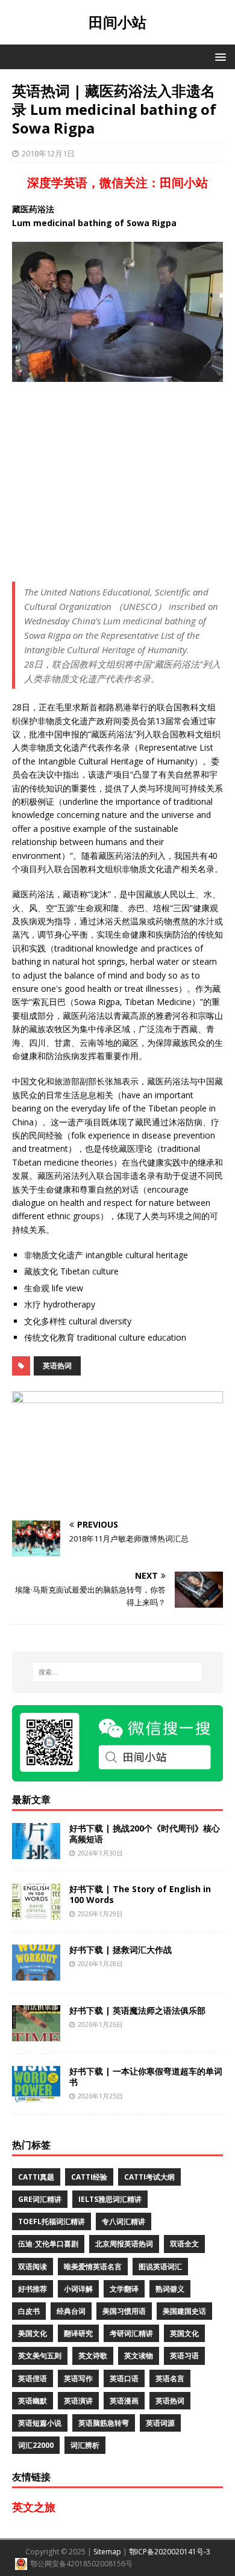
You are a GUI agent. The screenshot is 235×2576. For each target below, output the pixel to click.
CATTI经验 (89, 2177)
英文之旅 (34, 2507)
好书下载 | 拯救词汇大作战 (121, 1950)
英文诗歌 (93, 2356)
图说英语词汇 (160, 2267)
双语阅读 (33, 2267)
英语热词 (57, 1366)
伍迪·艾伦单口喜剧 (48, 2244)
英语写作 (78, 2378)
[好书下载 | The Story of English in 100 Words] (36, 1913)
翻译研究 (78, 2333)
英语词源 (160, 2423)
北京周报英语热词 (124, 2244)
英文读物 (139, 2356)
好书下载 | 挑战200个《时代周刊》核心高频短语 (145, 1834)
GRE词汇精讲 (40, 2199)
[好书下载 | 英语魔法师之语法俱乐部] (36, 2034)
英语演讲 (78, 2401)
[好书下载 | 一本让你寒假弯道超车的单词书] (36, 2095)
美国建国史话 (184, 2311)
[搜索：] (118, 1672)
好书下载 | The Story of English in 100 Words (140, 1894)
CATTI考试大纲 (149, 2177)
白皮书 (29, 2311)
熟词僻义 (170, 2289)
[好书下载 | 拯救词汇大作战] (36, 1974)
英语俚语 (33, 2378)
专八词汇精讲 (124, 2221)
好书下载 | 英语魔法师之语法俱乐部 (137, 2010)
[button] (218, 56)
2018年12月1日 (48, 153)
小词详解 (78, 2289)
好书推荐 (33, 2289)
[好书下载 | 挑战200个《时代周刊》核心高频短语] (36, 1852)
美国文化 (33, 2333)
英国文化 (184, 2333)
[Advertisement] (117, 482)
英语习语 (184, 2356)
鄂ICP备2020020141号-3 (170, 2552)
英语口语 (124, 2378)
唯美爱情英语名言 (93, 2267)
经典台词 (71, 2311)
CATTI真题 (36, 2177)
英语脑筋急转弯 (104, 2423)
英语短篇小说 (40, 2423)
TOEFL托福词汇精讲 (52, 2221)
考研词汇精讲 (131, 2333)
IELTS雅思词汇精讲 (110, 2199)
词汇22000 (36, 2445)
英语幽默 (33, 2401)
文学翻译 (124, 2289)
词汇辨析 (85, 2445)
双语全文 (184, 2244)
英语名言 (170, 2378)
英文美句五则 (40, 2356)
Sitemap (107, 2552)
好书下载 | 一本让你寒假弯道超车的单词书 (146, 2076)
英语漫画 (124, 2401)
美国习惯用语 (124, 2311)
